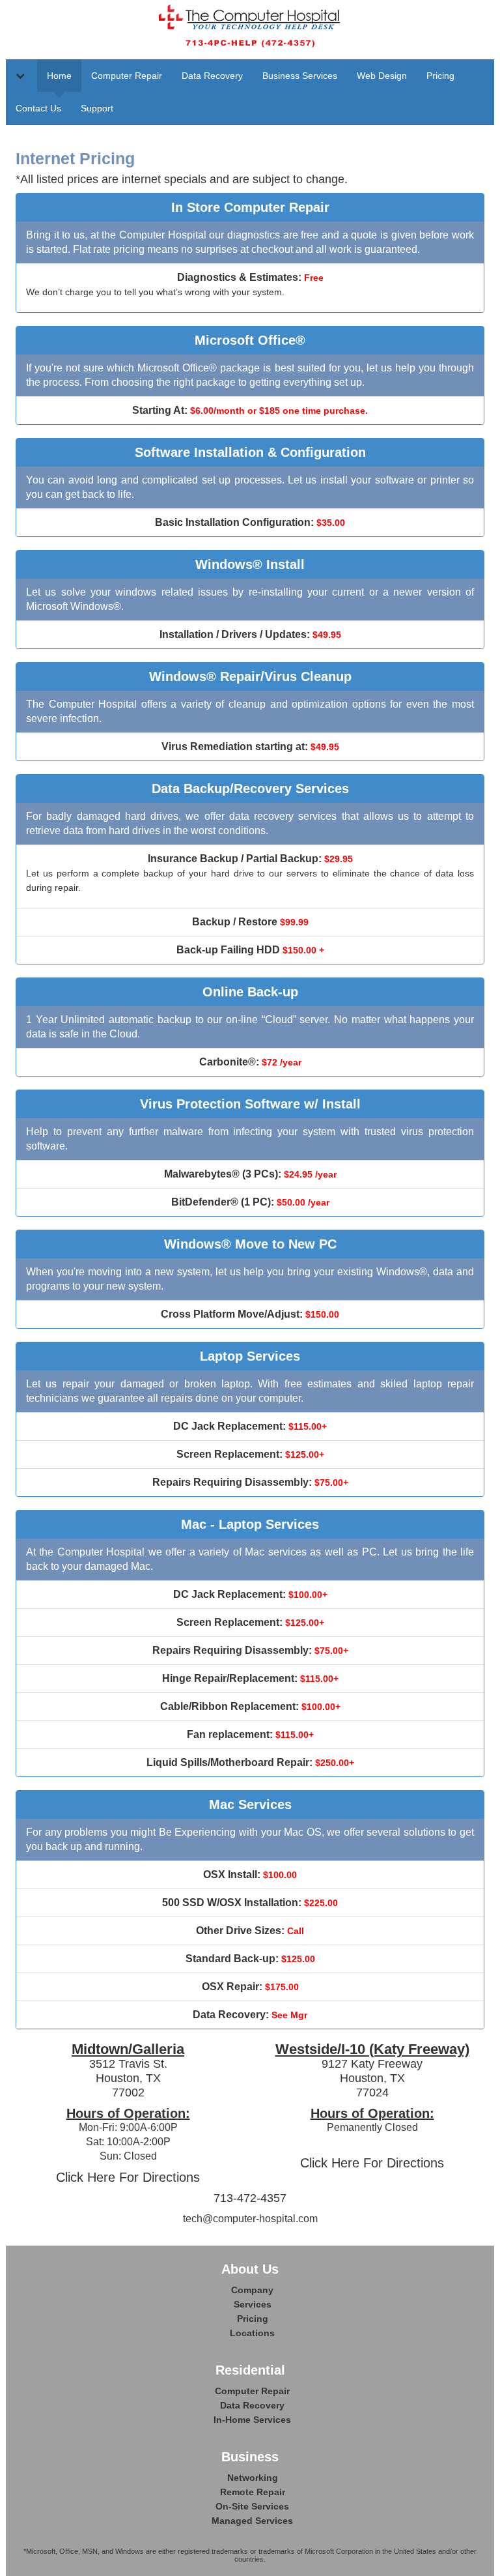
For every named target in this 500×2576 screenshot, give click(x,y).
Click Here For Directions (128, 2177)
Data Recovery (212, 76)
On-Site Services (252, 2506)
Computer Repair (127, 76)
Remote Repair (253, 2492)
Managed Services (252, 2521)
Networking (253, 2478)
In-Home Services (252, 2420)
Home (59, 76)
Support (97, 108)
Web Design (382, 76)
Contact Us (38, 108)
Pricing (440, 76)
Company (252, 2290)
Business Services (300, 76)
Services (253, 2304)
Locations (252, 2333)
